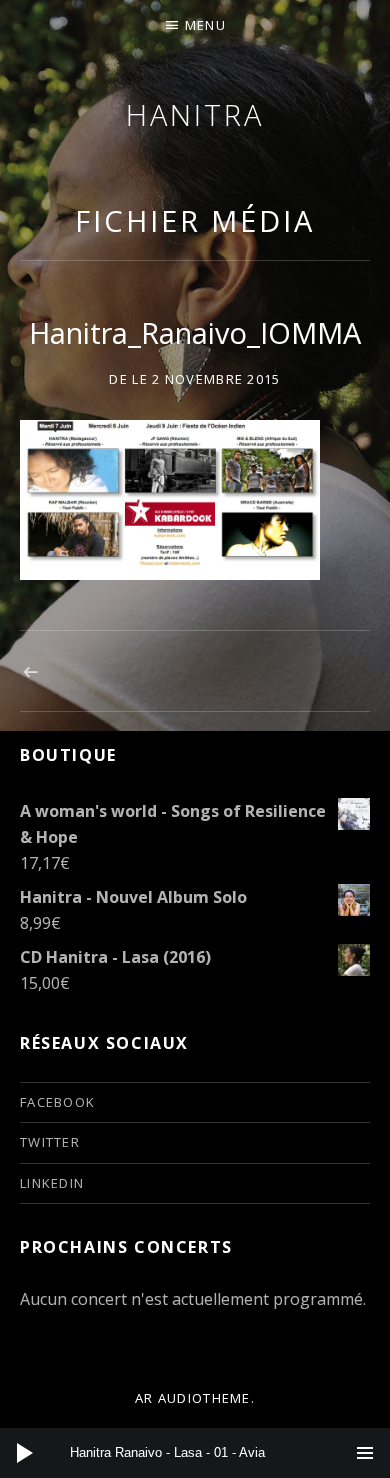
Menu (205, 25)
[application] (195, 1453)
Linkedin (52, 1183)
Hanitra (194, 114)
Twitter (50, 1142)
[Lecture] (25, 1453)
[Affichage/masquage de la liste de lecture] (365, 1453)
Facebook (57, 1102)
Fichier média (195, 220)
